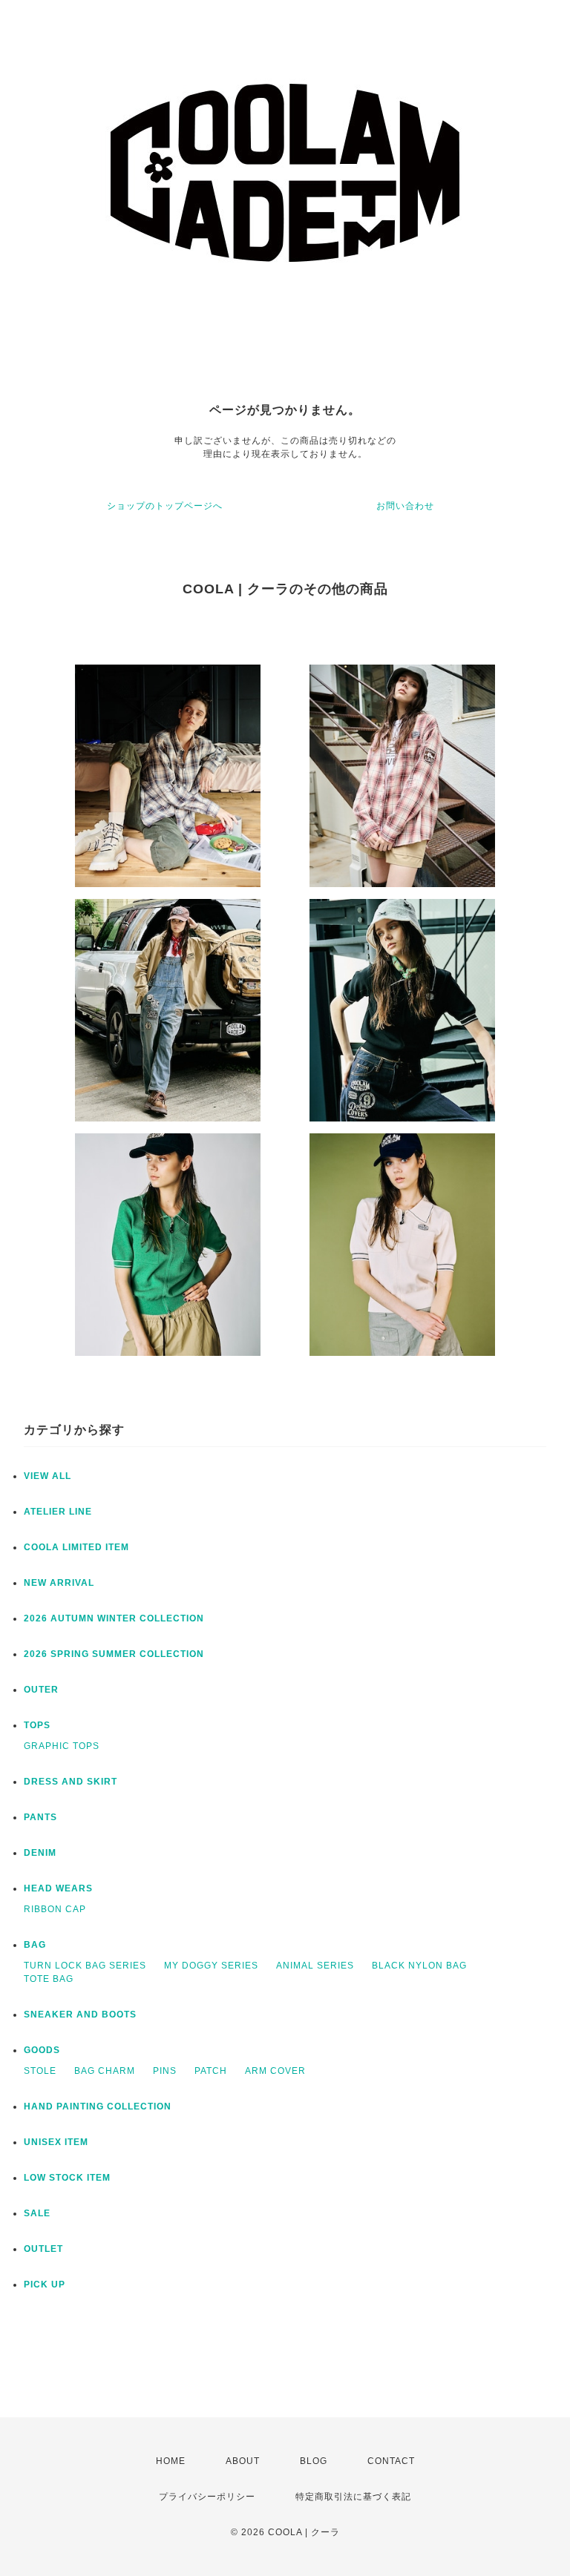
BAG (35, 1945)
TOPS (37, 1725)
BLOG (314, 2461)
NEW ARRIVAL (59, 1583)
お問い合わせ (405, 506)
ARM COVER (275, 2071)
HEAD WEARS (58, 1888)
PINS (165, 2071)
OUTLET (43, 2249)
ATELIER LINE (58, 1512)
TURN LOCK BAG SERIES (85, 1966)
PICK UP (45, 2285)
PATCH (211, 2071)
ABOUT (243, 2461)
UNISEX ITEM (56, 2142)
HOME (171, 2461)
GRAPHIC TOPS (62, 1746)
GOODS (42, 2050)
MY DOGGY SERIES (211, 1966)
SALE (37, 2213)
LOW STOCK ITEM (67, 2178)
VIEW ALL (47, 1476)
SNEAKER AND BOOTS (80, 2015)
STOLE (40, 2071)
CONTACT (391, 2461)
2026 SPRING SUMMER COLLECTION (114, 1654)
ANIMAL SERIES (315, 1966)
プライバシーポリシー (207, 2497)
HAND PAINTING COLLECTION (98, 2106)
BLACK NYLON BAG (419, 1966)
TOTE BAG (49, 1979)
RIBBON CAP (55, 1909)
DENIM (40, 1853)
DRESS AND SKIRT (71, 1782)
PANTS (40, 1817)
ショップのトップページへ (165, 506)
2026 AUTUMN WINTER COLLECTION (114, 1618)
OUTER (41, 1690)
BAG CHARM (105, 2071)
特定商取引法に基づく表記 (353, 2497)
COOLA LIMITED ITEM (76, 1547)
